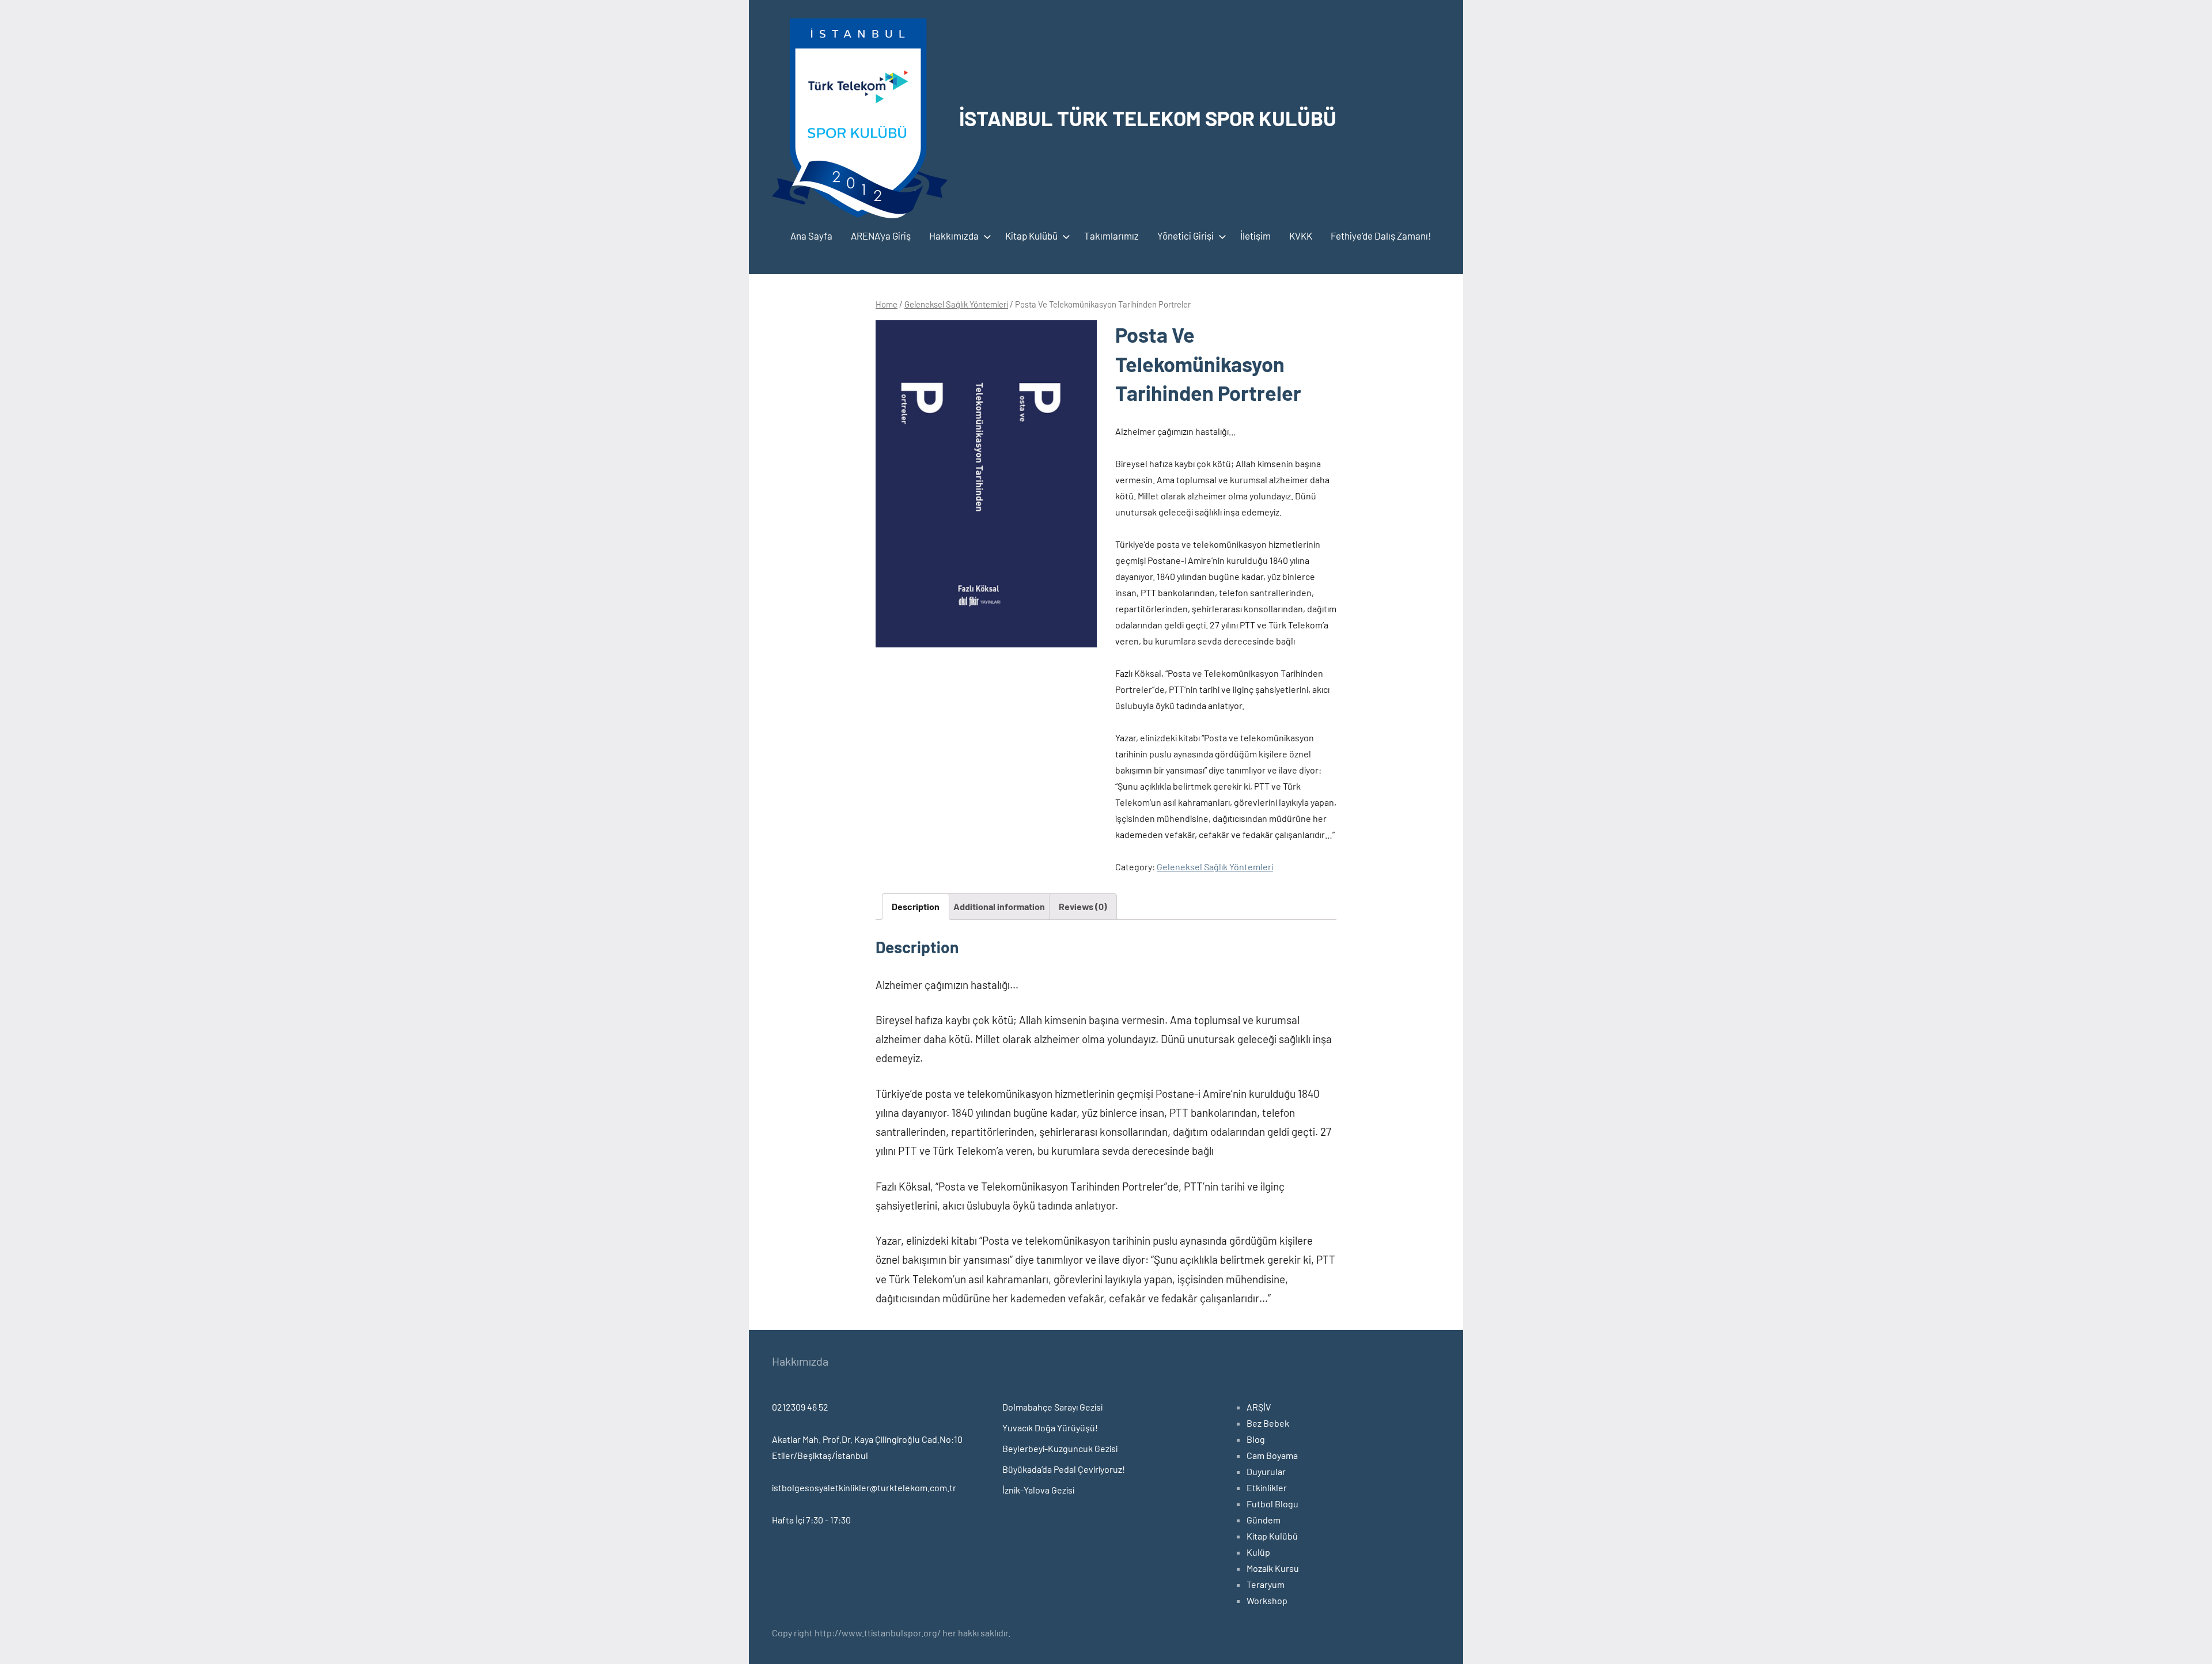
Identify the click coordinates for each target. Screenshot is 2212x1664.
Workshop (1267, 1600)
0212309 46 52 (800, 1407)
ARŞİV (1259, 1407)
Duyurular (1266, 1471)
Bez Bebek (1268, 1423)
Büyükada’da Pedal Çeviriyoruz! (1064, 1469)
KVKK (1301, 236)
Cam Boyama (1272, 1455)
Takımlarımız (1111, 236)
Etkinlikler (1267, 1487)
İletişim (1255, 236)
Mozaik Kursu (1273, 1568)
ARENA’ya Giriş (881, 236)
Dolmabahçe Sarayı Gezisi (1052, 1407)
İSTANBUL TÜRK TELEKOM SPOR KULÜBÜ (1148, 118)
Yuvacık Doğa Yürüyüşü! (1050, 1428)
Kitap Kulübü (1031, 236)
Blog (1256, 1439)
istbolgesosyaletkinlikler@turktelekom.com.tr (864, 1487)
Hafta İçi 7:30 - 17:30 (811, 1520)
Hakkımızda (954, 236)
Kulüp (1258, 1552)
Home (887, 304)
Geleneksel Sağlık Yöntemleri (956, 304)
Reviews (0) (1083, 906)
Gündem (1264, 1520)
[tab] (916, 907)
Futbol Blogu (1272, 1504)
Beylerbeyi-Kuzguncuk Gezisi (1060, 1448)
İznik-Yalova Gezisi (1038, 1490)
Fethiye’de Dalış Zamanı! (1381, 236)
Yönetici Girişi (1185, 236)
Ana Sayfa (811, 236)
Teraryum (1266, 1584)
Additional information (999, 906)
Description (916, 906)
